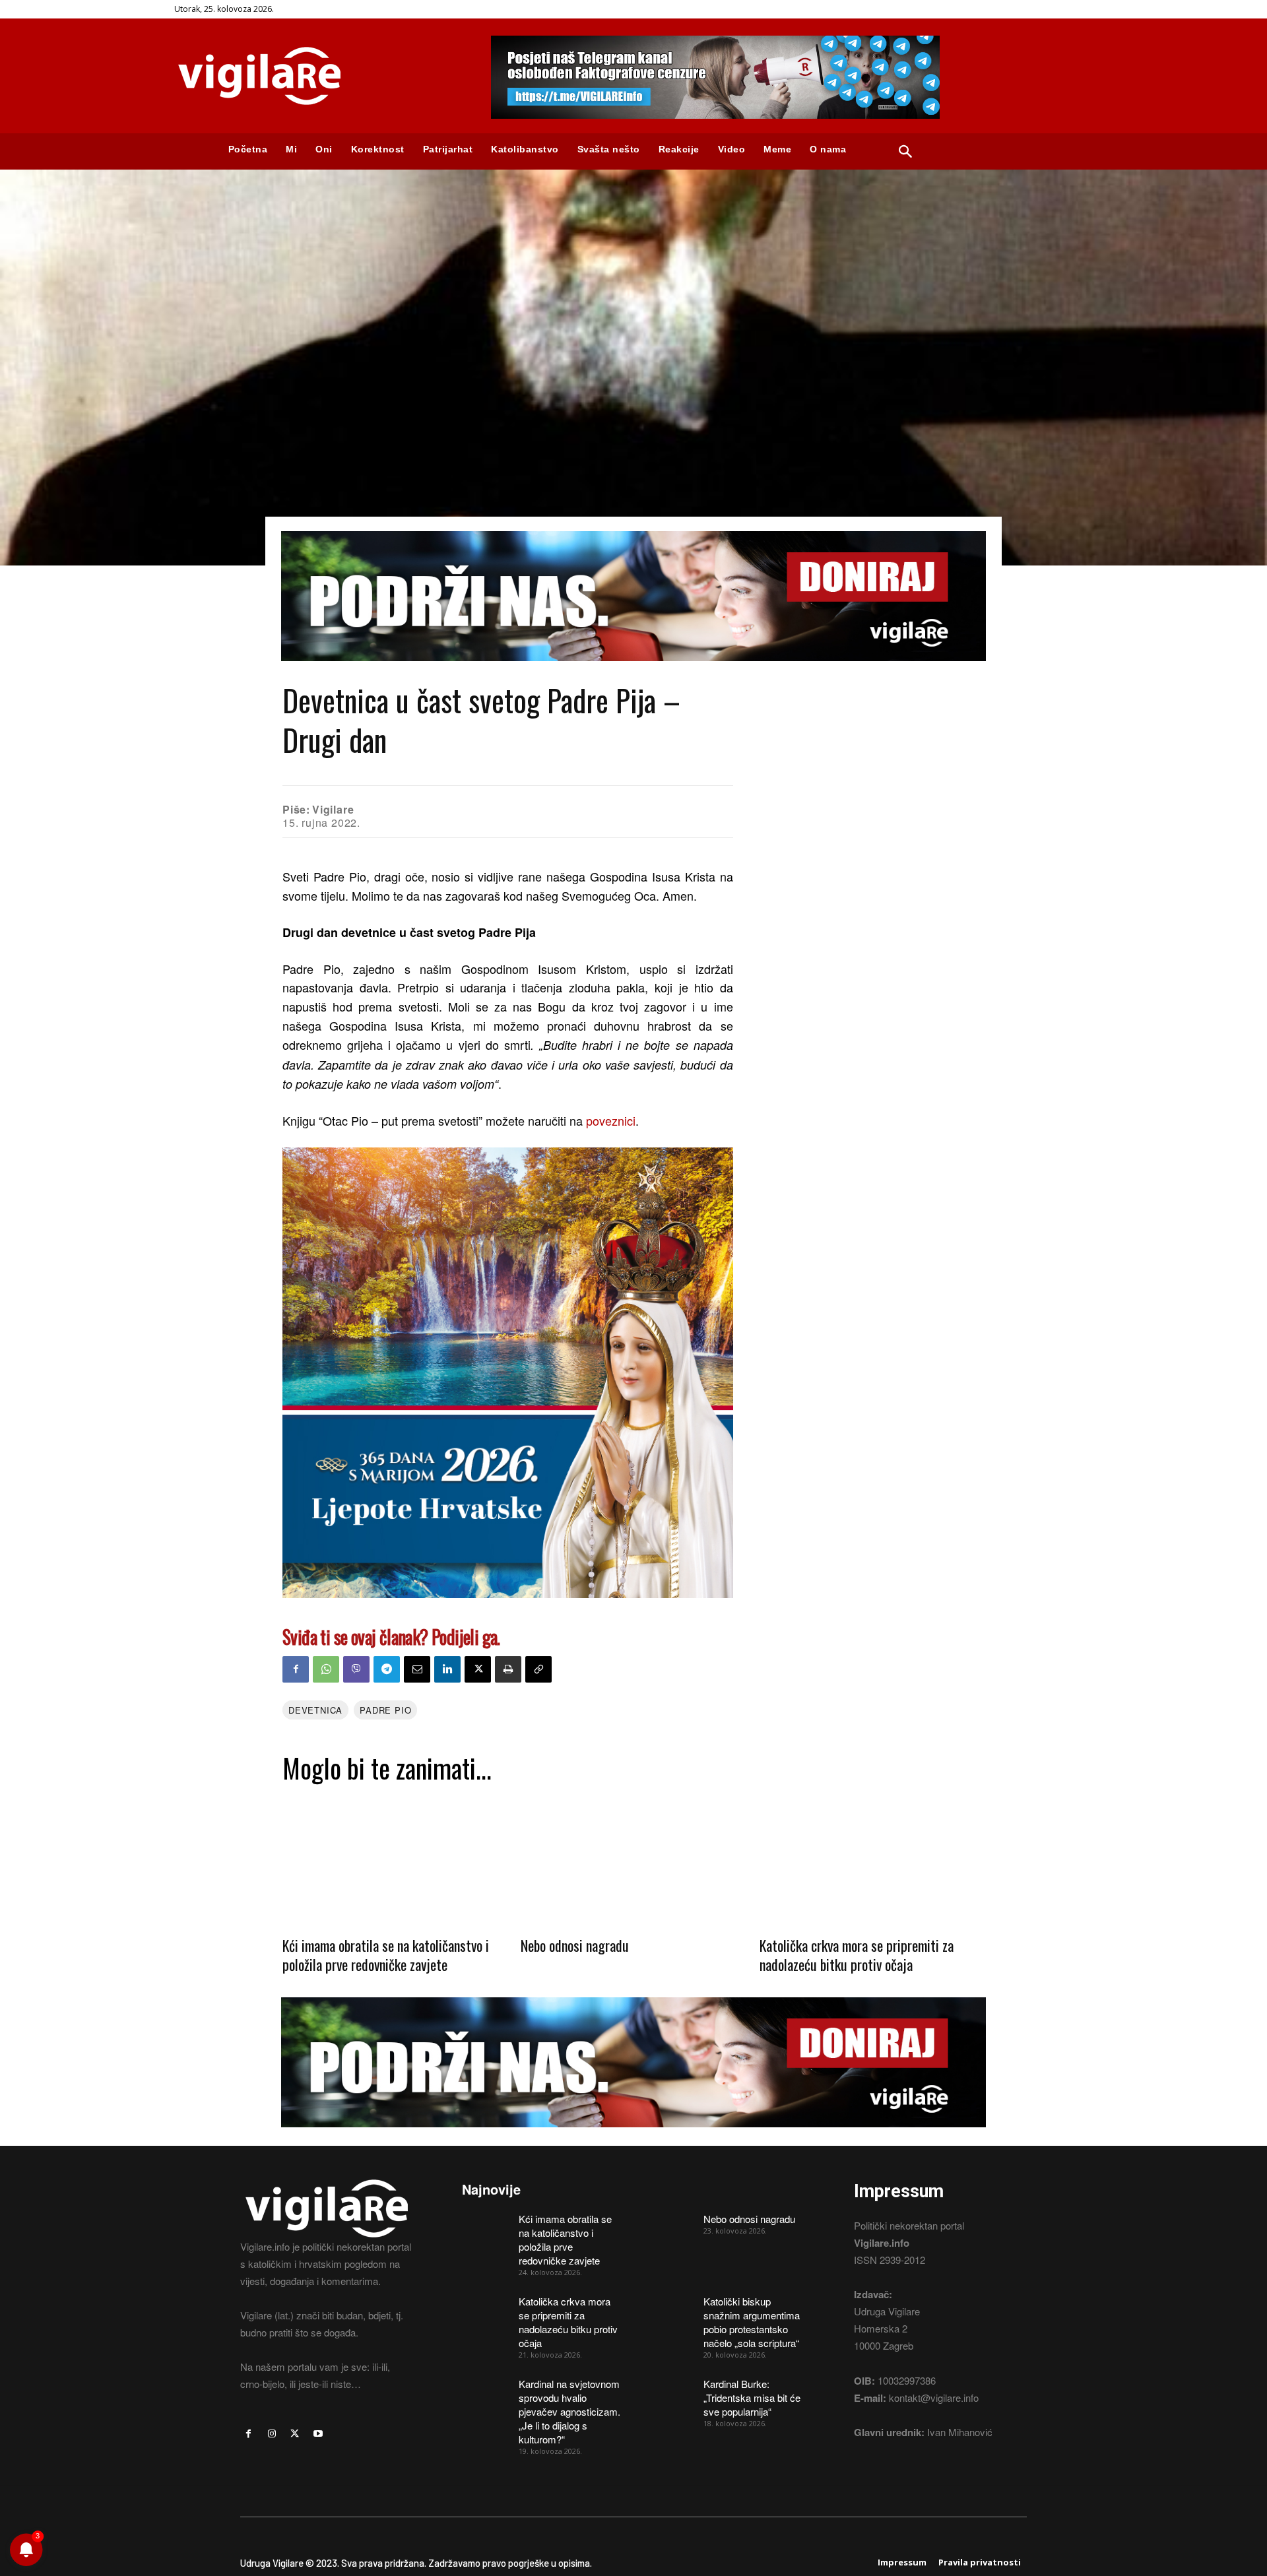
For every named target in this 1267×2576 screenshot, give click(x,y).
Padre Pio (385, 1710)
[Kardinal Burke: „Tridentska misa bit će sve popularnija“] (670, 2393)
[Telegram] (387, 1669)
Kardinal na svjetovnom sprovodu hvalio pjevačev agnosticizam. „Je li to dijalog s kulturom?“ (569, 2411)
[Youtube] (318, 2434)
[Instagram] (272, 2434)
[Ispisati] (508, 1669)
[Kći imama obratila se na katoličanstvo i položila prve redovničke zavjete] (395, 1859)
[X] (478, 1669)
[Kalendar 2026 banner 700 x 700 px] (508, 1373)
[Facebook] (296, 1669)
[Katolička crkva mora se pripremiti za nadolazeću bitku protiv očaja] (872, 1859)
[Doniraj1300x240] (633, 671)
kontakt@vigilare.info (934, 2398)
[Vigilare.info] (317, 76)
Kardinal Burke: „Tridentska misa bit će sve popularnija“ (752, 2398)
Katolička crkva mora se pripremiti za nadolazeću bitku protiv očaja (857, 1955)
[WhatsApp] (326, 1669)
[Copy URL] (538, 1669)
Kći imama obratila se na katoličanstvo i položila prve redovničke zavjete (386, 1955)
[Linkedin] (447, 1669)
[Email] (417, 1669)
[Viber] (356, 1669)
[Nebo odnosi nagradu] (633, 1859)
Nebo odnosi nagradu (575, 1945)
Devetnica (315, 1710)
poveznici (611, 1120)
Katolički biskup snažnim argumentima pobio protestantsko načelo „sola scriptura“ (752, 2322)
